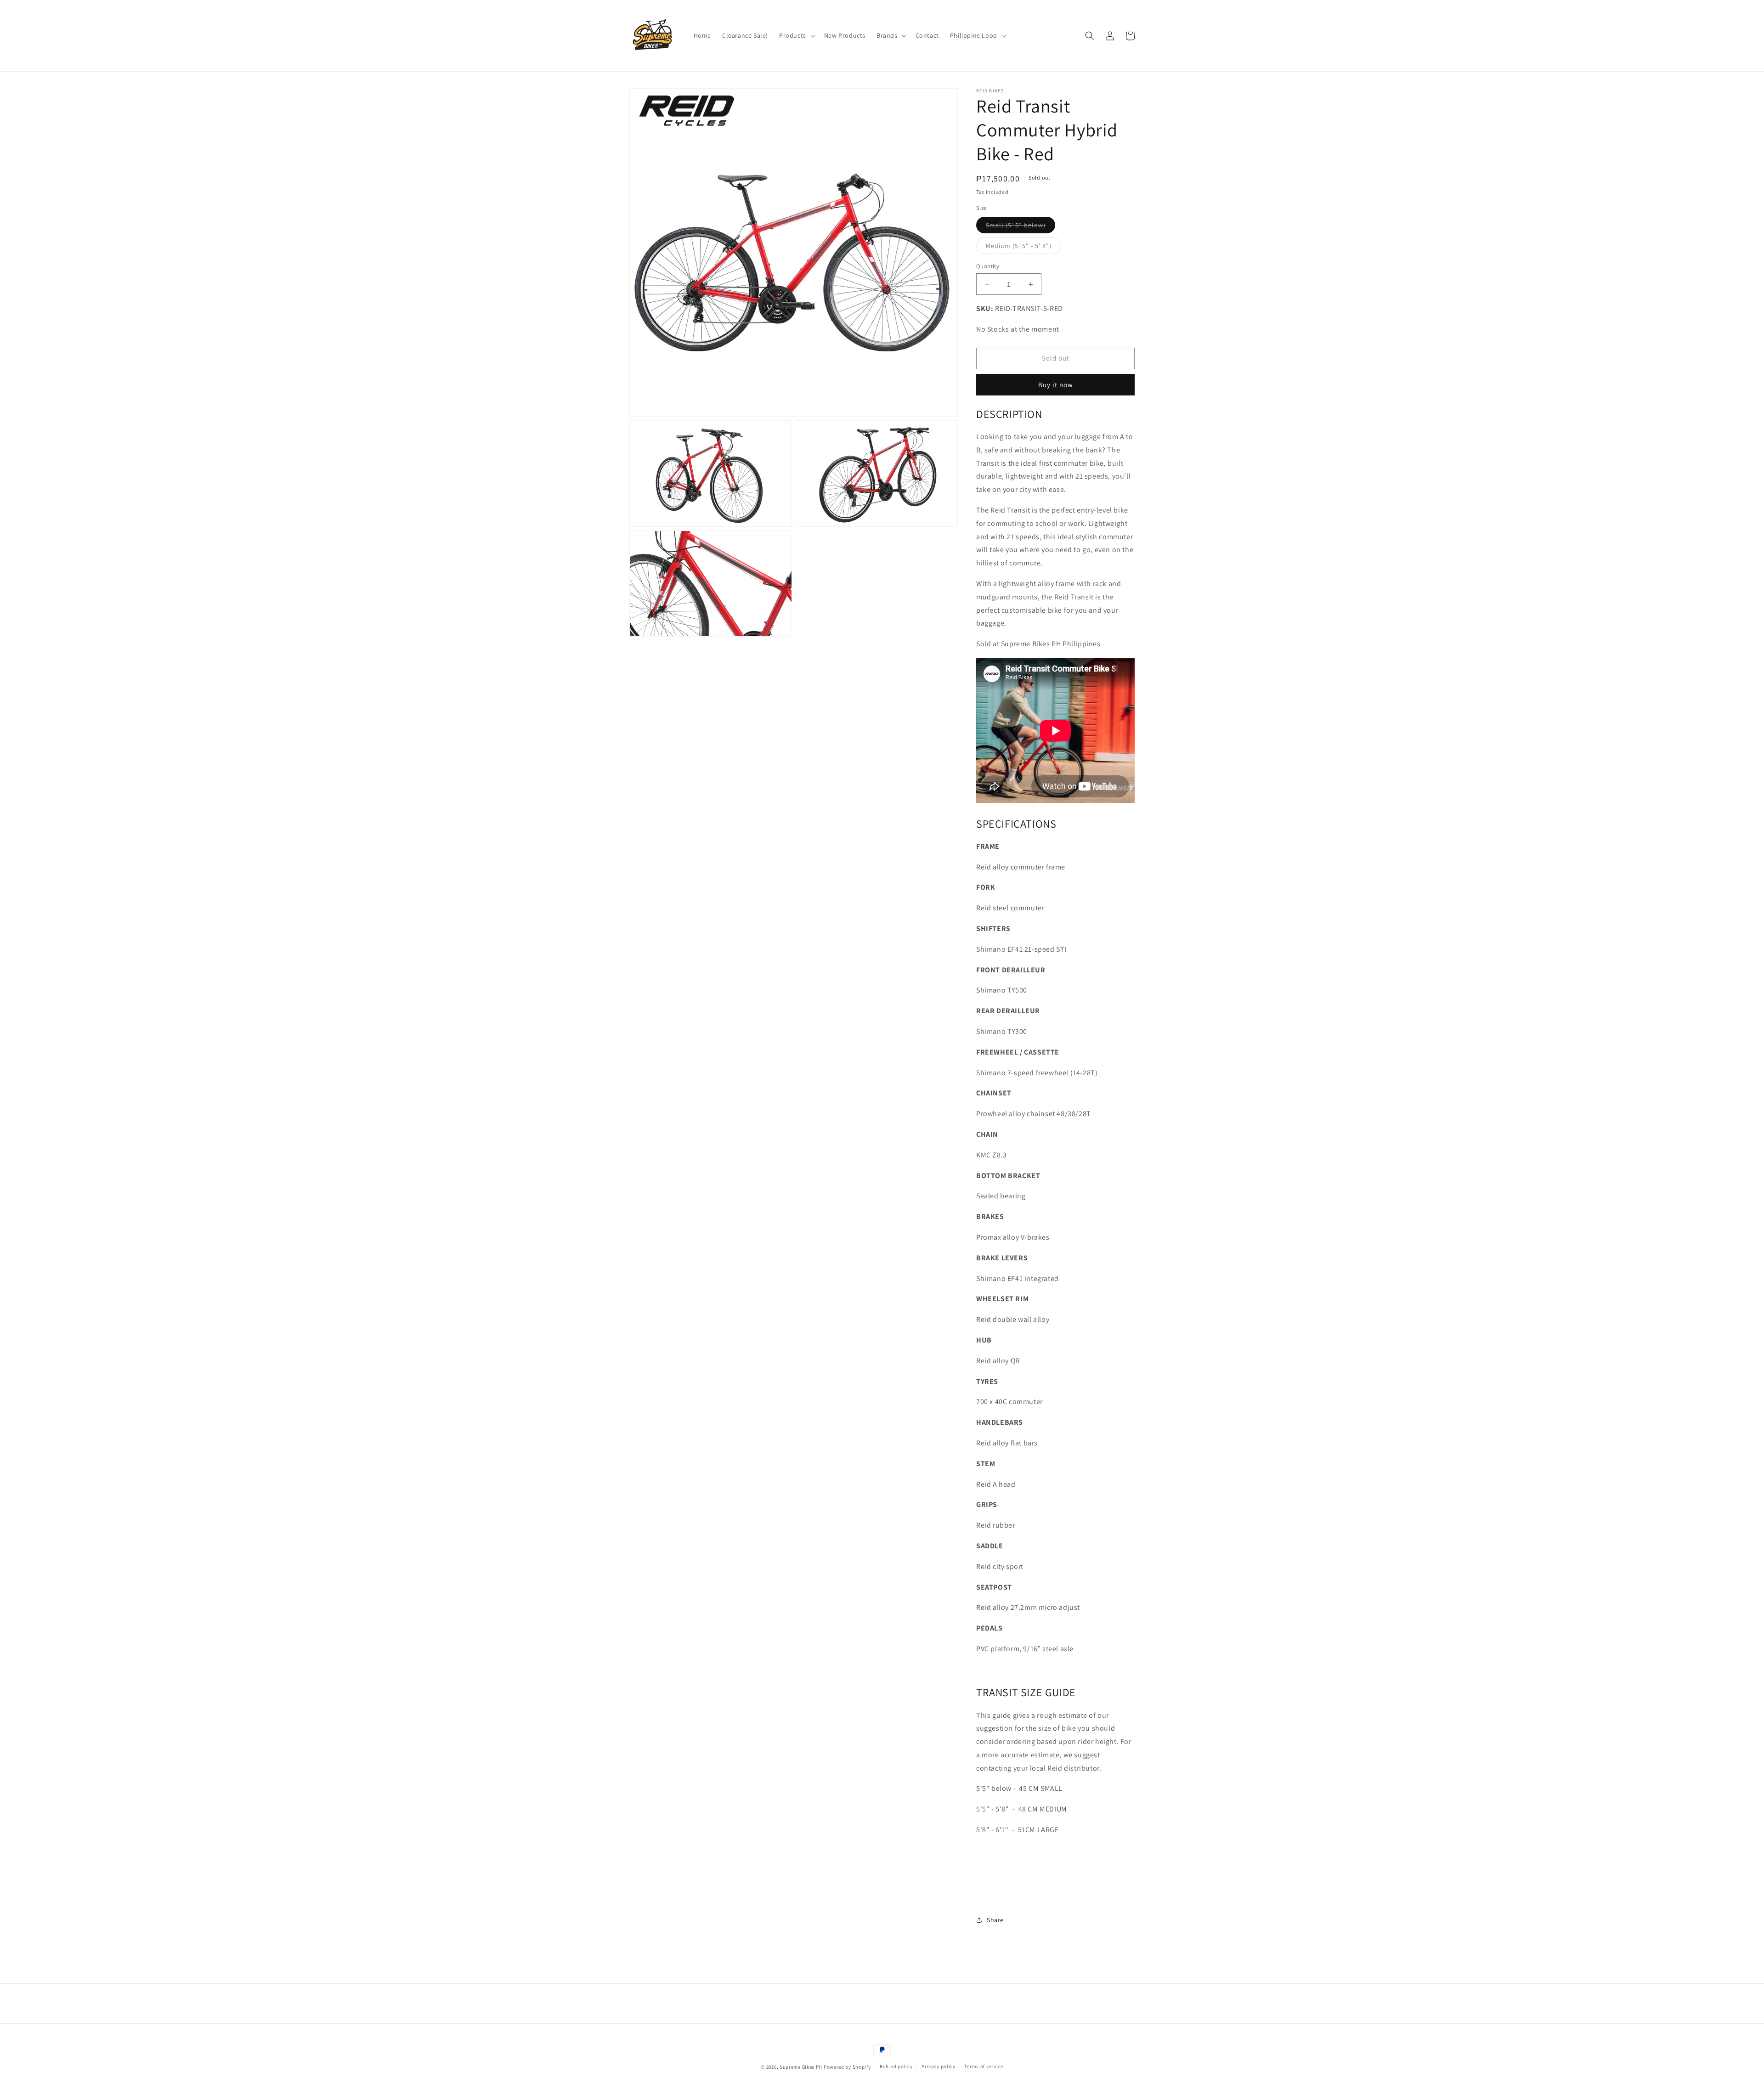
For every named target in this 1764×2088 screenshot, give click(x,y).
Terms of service (984, 2066)
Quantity (988, 266)
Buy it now (1056, 385)
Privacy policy (939, 2066)
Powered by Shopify (847, 2067)
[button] (796, 35)
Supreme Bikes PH (801, 2067)
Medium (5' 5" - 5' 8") (1023, 248)
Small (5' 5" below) (1021, 227)
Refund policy (896, 2066)
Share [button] (995, 1920)
